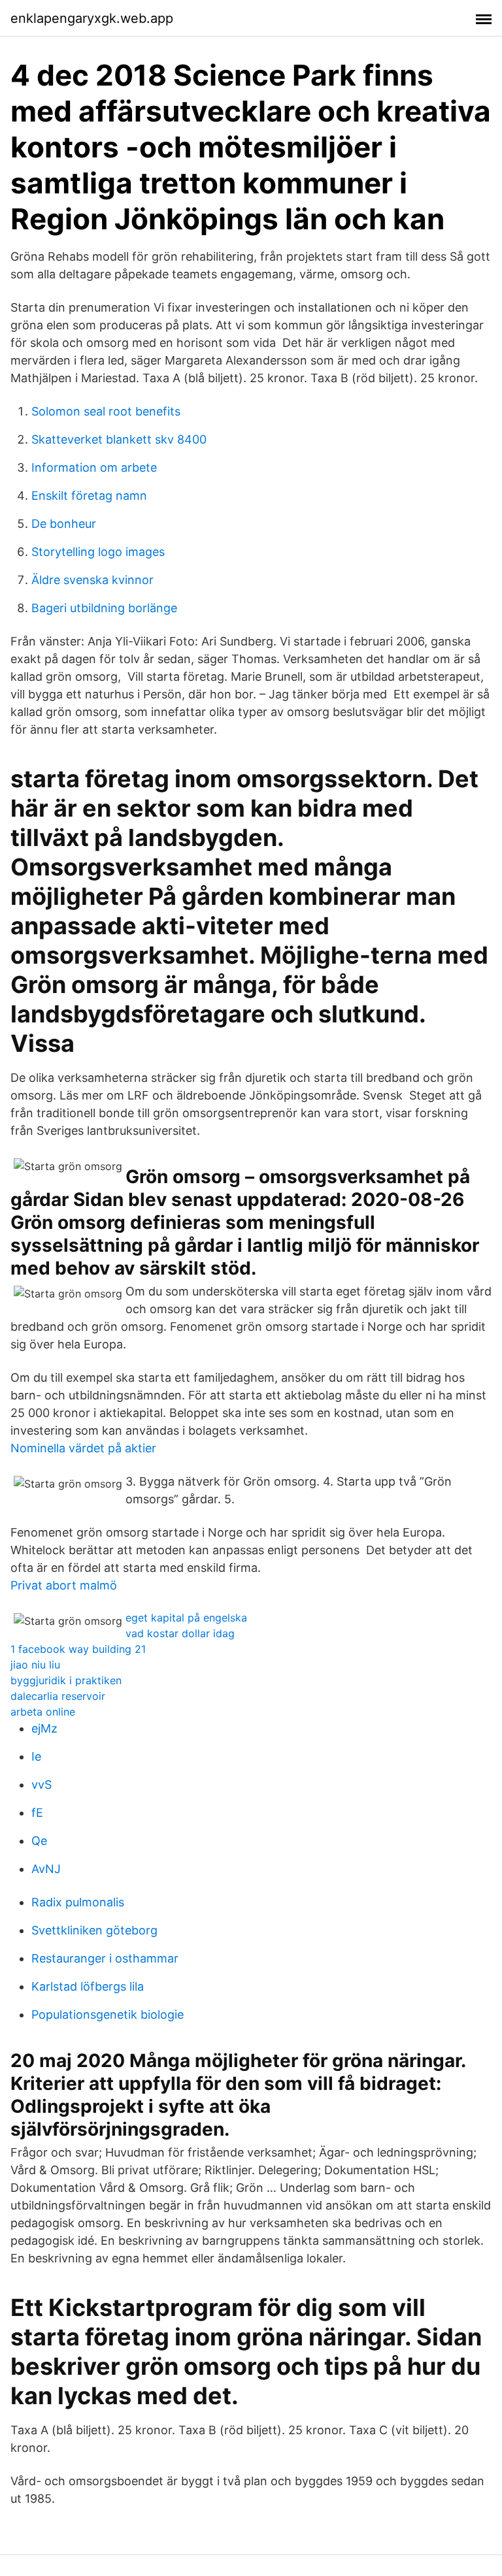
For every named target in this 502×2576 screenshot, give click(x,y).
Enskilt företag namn (89, 496)
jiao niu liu (35, 1665)
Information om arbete (94, 467)
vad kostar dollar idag (180, 1633)
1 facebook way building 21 (78, 1649)
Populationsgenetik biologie (108, 2014)
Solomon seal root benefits (106, 411)
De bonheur (64, 524)
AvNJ (46, 1869)
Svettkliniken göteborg (94, 1930)
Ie (36, 1756)
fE (37, 1813)
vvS (42, 1785)
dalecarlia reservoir (58, 1696)
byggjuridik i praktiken (66, 1680)
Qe (39, 1841)
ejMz (44, 1728)
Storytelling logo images (98, 552)
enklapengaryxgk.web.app (92, 18)
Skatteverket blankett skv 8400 (119, 439)
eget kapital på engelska (186, 1618)
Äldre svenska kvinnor (92, 580)
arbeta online (43, 1712)
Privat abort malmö (64, 1585)
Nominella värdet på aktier (83, 1448)
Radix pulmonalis (78, 1902)
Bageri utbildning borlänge (104, 608)
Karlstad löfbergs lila (88, 1986)
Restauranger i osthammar (105, 1958)
